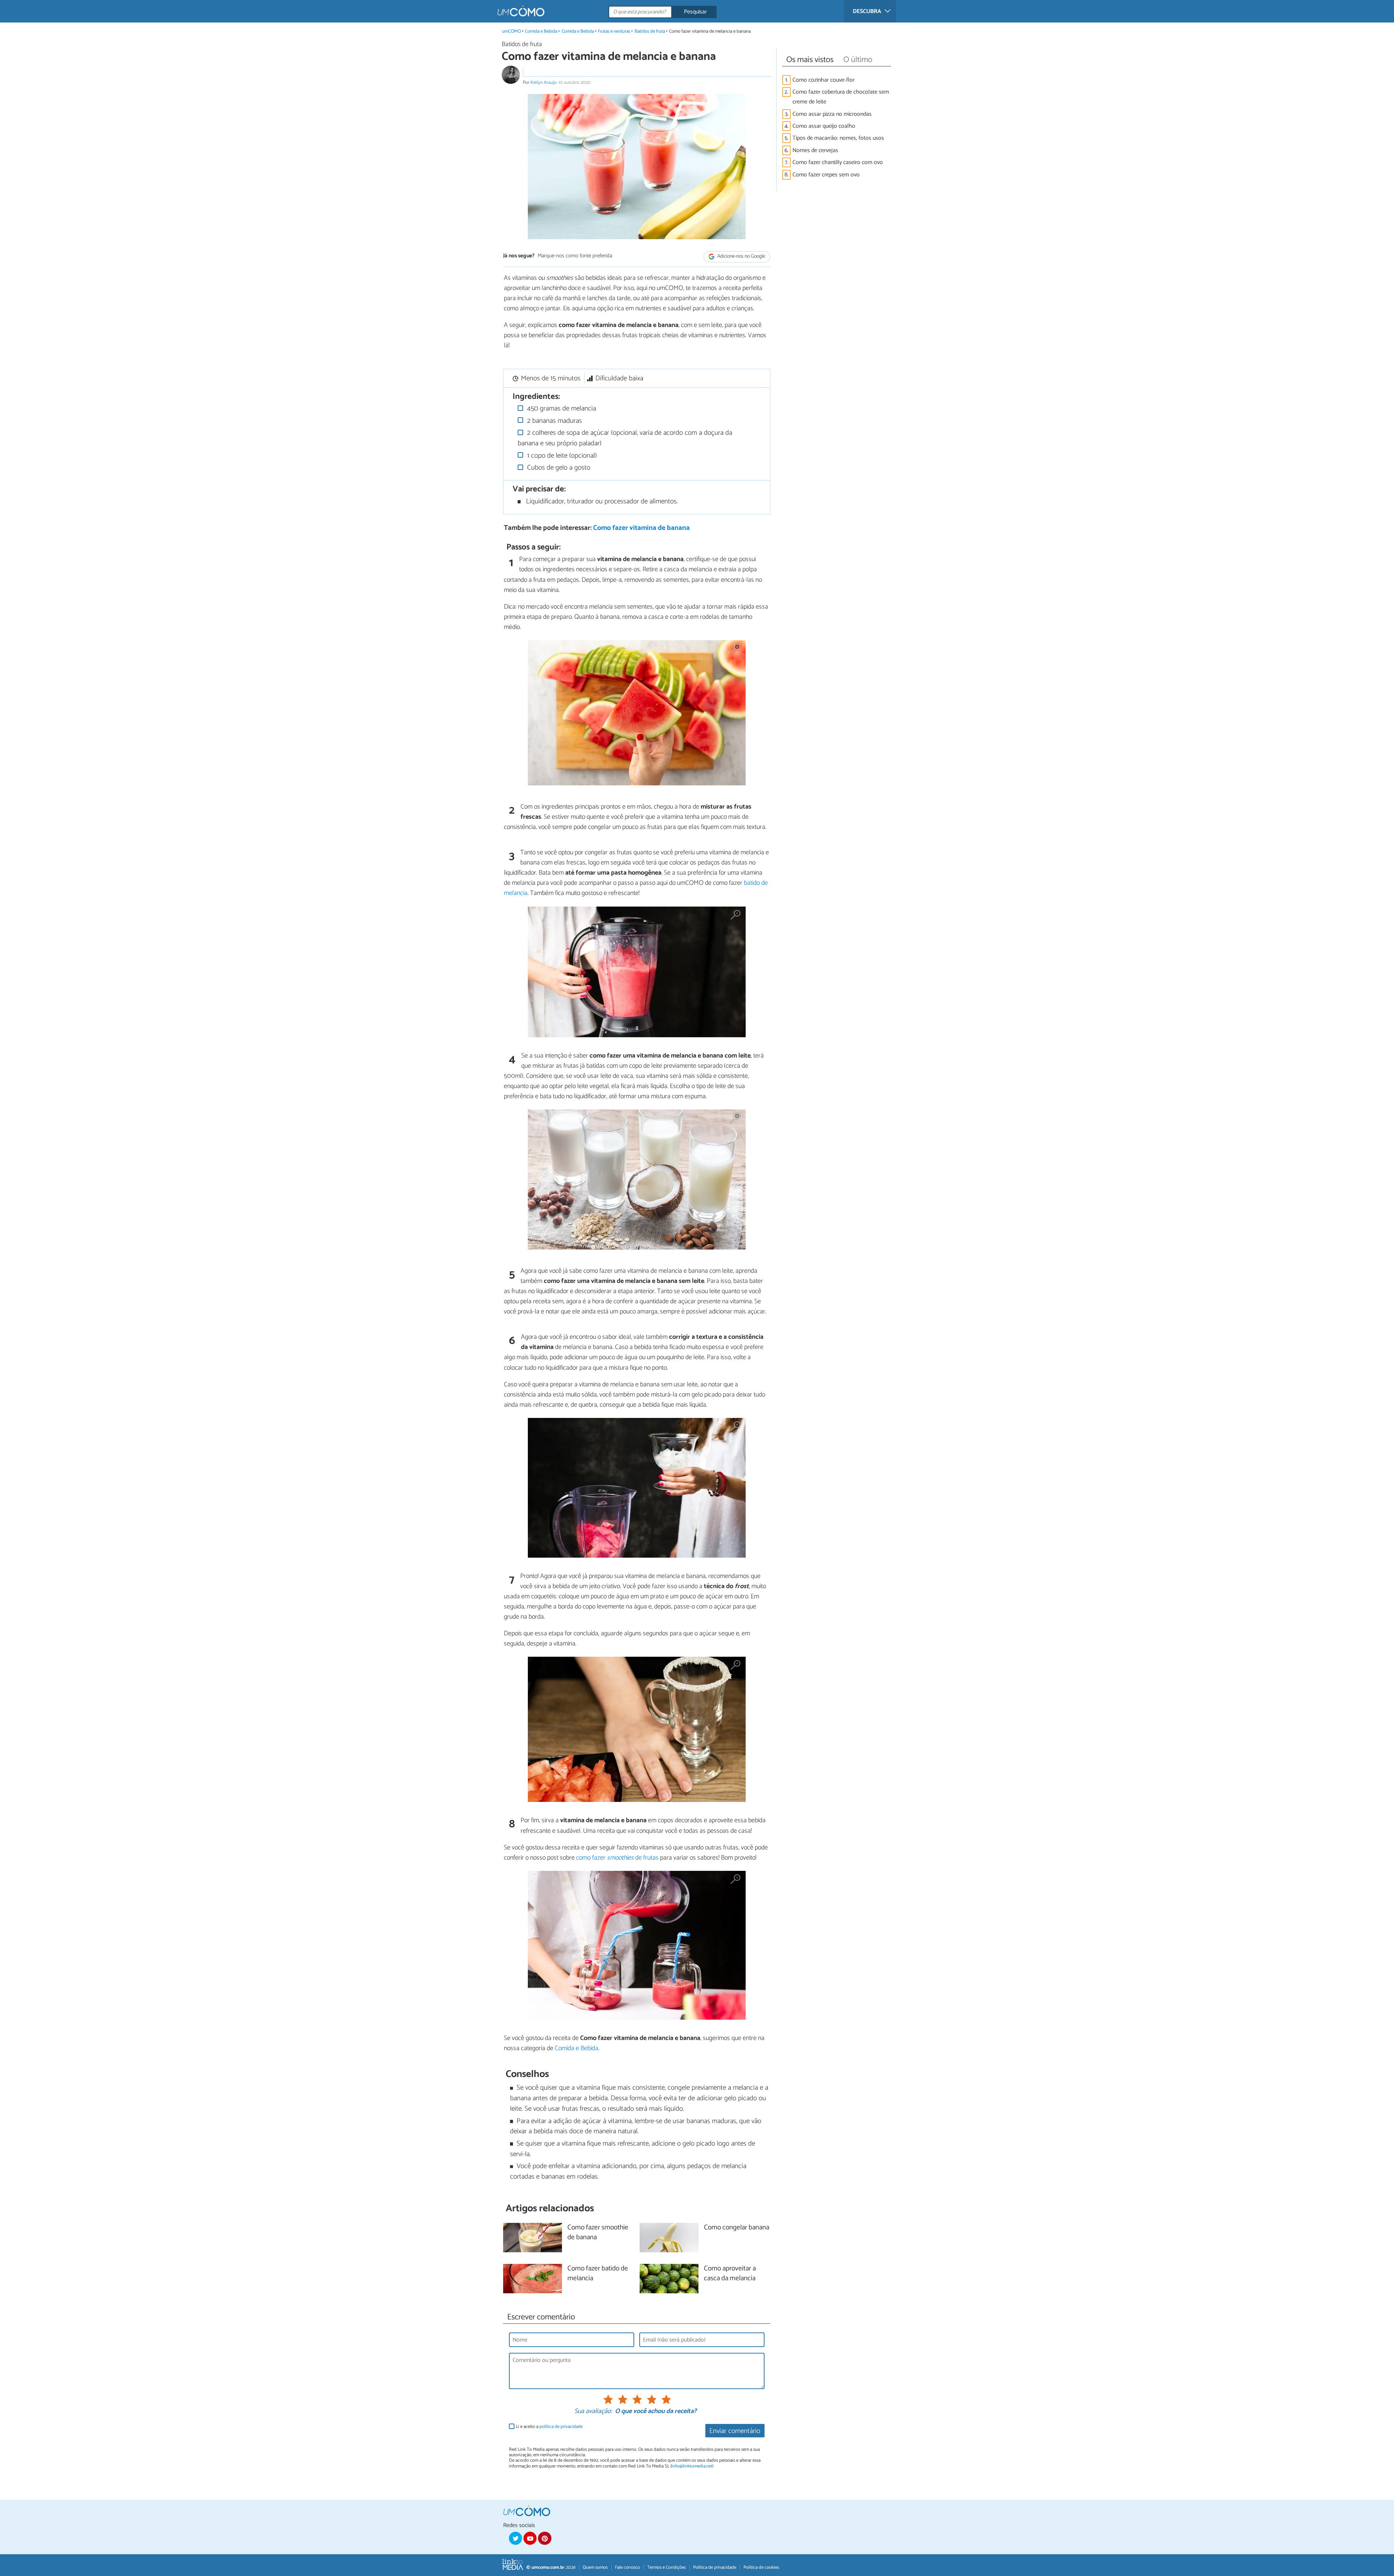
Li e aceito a (549, 2427)
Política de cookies (761, 2567)
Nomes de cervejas (815, 150)
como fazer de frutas (617, 1858)
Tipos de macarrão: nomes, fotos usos (838, 138)
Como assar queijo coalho (824, 126)
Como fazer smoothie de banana (598, 2233)
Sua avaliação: (593, 2412)
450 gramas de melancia (561, 408)
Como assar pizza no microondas (832, 114)
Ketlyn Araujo (543, 83)
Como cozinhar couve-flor (824, 80)
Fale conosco (627, 2567)
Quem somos (595, 2567)
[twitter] (515, 2538)
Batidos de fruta (650, 31)
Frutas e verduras (614, 31)
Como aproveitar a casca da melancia (730, 2274)
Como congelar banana (737, 2228)
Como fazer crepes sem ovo (826, 175)
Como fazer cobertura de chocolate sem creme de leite (841, 97)
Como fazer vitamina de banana (641, 528)
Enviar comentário (735, 2431)
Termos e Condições (667, 2567)
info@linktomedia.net (692, 2466)
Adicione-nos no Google (741, 256)
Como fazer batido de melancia (598, 2274)
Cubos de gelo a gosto (558, 468)
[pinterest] (545, 2538)
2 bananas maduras (554, 421)
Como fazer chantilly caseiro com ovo (838, 162)
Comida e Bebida (541, 31)
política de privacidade (561, 2427)
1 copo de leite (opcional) (561, 456)
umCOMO (511, 31)
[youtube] (530, 2538)
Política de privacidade (715, 2567)
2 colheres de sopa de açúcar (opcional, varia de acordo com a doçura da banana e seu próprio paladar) (625, 438)
